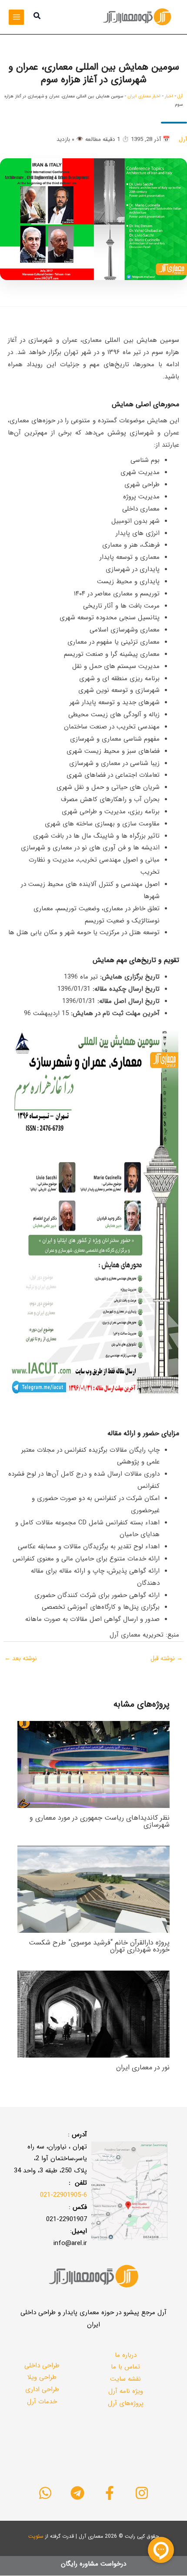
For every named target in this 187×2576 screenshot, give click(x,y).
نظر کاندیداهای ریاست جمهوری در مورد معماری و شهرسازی (100, 1821)
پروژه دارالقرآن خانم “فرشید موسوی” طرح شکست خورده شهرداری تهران (99, 1946)
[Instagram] (142, 2493)
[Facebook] (110, 2493)
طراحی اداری (42, 2389)
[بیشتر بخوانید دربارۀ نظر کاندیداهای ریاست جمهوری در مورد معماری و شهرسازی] (93, 1764)
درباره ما (126, 2355)
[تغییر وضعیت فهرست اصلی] (16, 17)
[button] (37, 17)
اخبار (169, 96)
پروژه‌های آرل (126, 2403)
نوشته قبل (167, 1658)
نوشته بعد (21, 1658)
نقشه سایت (125, 2379)
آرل (180, 96)
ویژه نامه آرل (126, 2391)
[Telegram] (77, 2493)
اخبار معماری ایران (144, 96)
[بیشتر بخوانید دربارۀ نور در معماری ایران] (93, 2014)
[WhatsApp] (45, 2493)
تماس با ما (125, 2367)
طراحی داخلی (42, 2366)
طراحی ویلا (42, 2377)
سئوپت (36, 2536)
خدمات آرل (42, 2402)
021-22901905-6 (63, 2195)
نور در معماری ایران (143, 2067)
